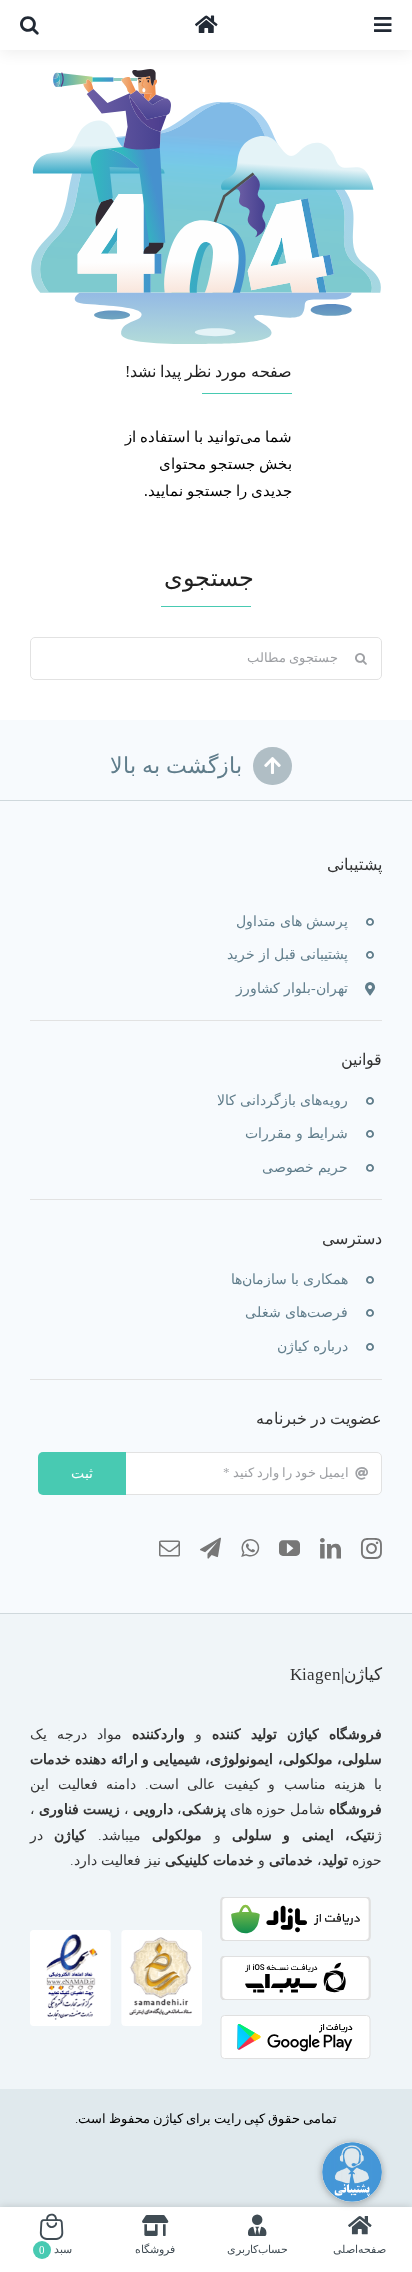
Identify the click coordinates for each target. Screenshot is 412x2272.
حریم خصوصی (305, 1167)
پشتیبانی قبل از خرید (287, 954)
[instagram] (371, 1549)
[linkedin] (330, 1549)
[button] (29, 25)
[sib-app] (295, 1963)
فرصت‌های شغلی (296, 1312)
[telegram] (210, 1549)
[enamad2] (116, 1937)
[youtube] (289, 1549)
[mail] (169, 1549)
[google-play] (295, 2022)
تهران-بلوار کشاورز (292, 988)
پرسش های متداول (292, 921)
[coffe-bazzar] (295, 1904)
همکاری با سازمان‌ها (289, 1279)
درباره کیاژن (312, 1346)
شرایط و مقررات (296, 1133)
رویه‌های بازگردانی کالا (282, 1100)
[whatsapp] (250, 1549)
